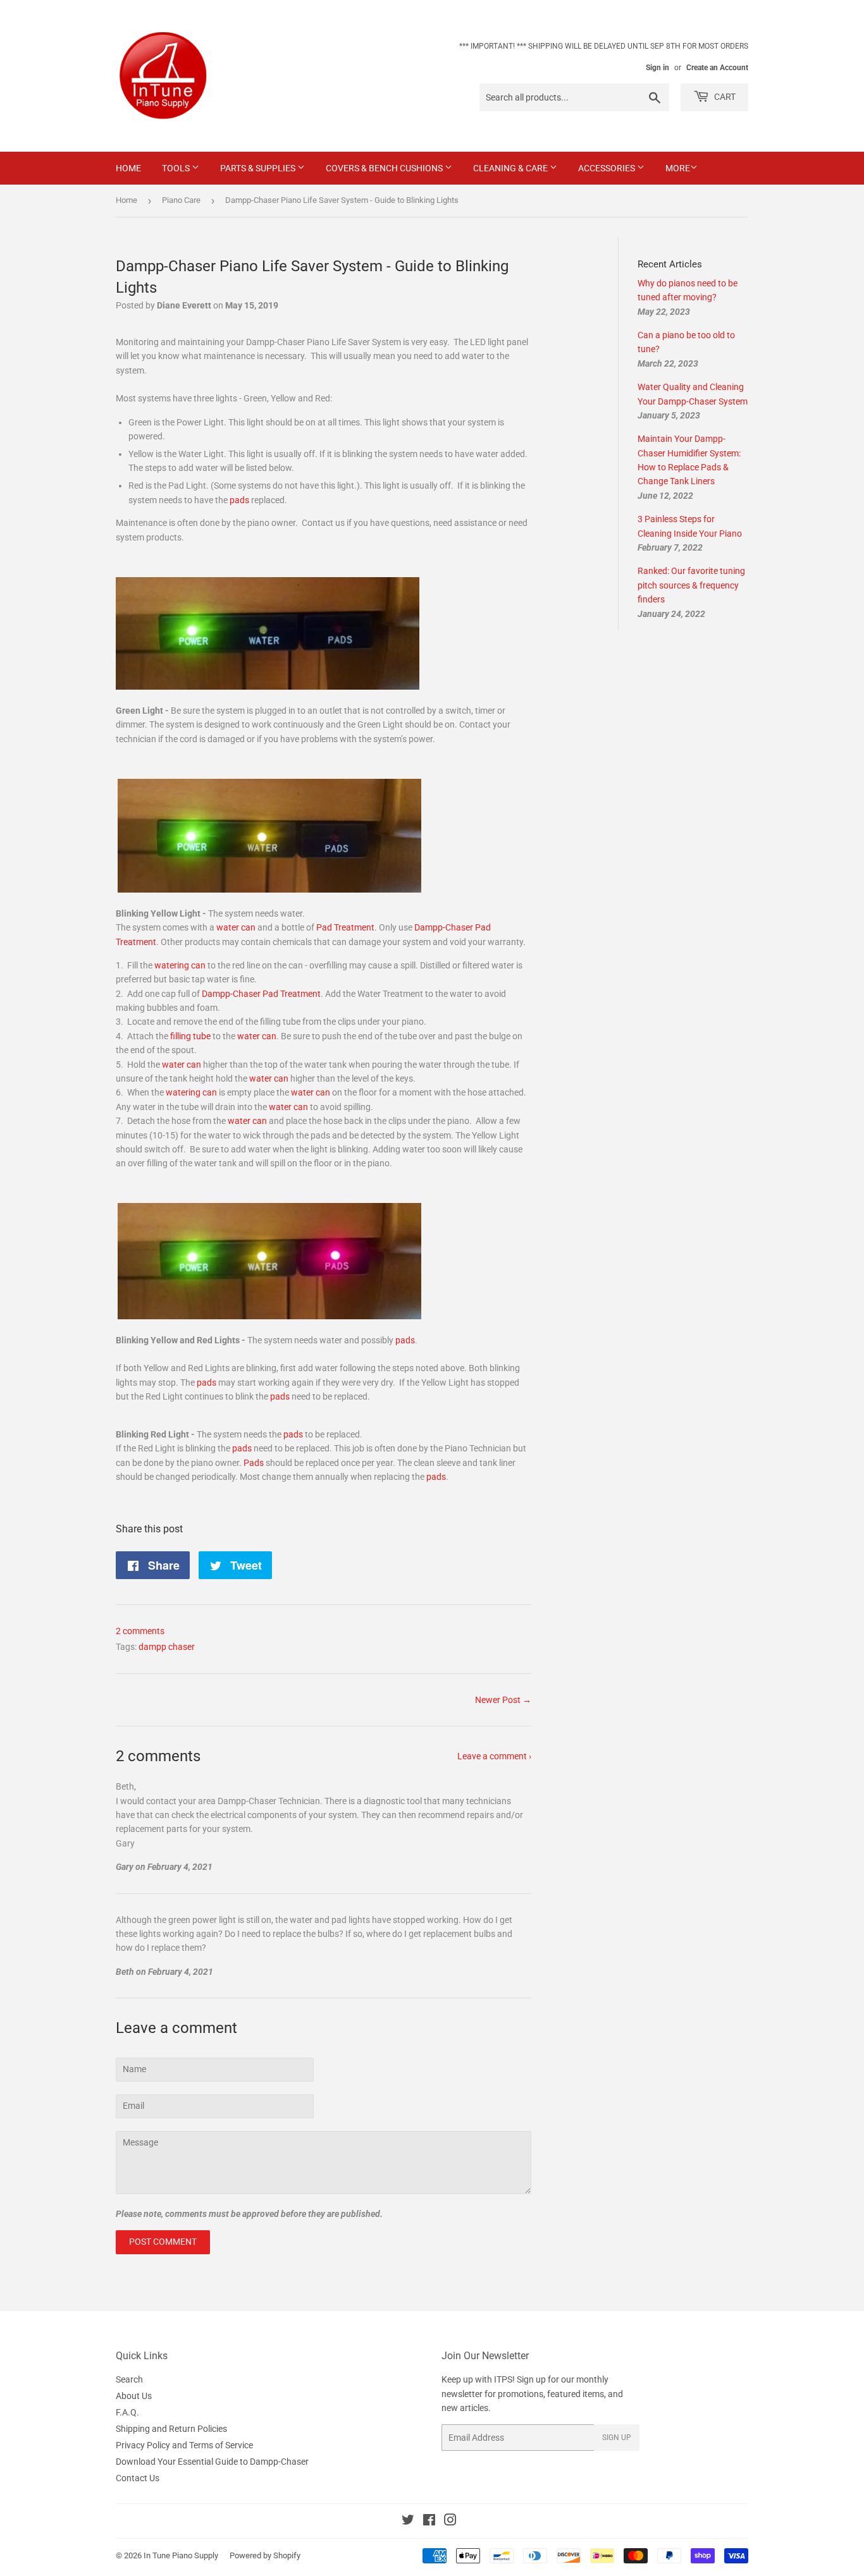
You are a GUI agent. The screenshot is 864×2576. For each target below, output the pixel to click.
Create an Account (717, 68)
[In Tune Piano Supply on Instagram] (450, 2522)
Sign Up (617, 2438)
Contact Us (138, 2478)
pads (239, 500)
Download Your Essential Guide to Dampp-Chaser (212, 2462)
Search (129, 2379)
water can (236, 927)
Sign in (657, 68)
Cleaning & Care (511, 168)
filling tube (190, 1036)
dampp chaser (167, 1647)
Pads (254, 1463)
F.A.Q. (127, 2412)
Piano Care (181, 200)
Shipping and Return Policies (171, 2429)
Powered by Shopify (265, 2555)
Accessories (608, 168)
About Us (134, 2396)
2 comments (140, 1631)
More (678, 168)
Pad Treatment (345, 927)
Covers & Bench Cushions (385, 168)
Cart (724, 97)
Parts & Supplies (259, 168)
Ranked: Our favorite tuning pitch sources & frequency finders (691, 585)
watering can (180, 965)
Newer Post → (503, 1700)
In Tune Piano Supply (181, 2555)
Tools (177, 168)
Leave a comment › (494, 1756)
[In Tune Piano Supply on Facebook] (429, 2522)
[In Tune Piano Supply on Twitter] (408, 2522)
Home (128, 168)
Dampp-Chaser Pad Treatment (261, 994)
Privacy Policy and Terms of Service (184, 2445)
